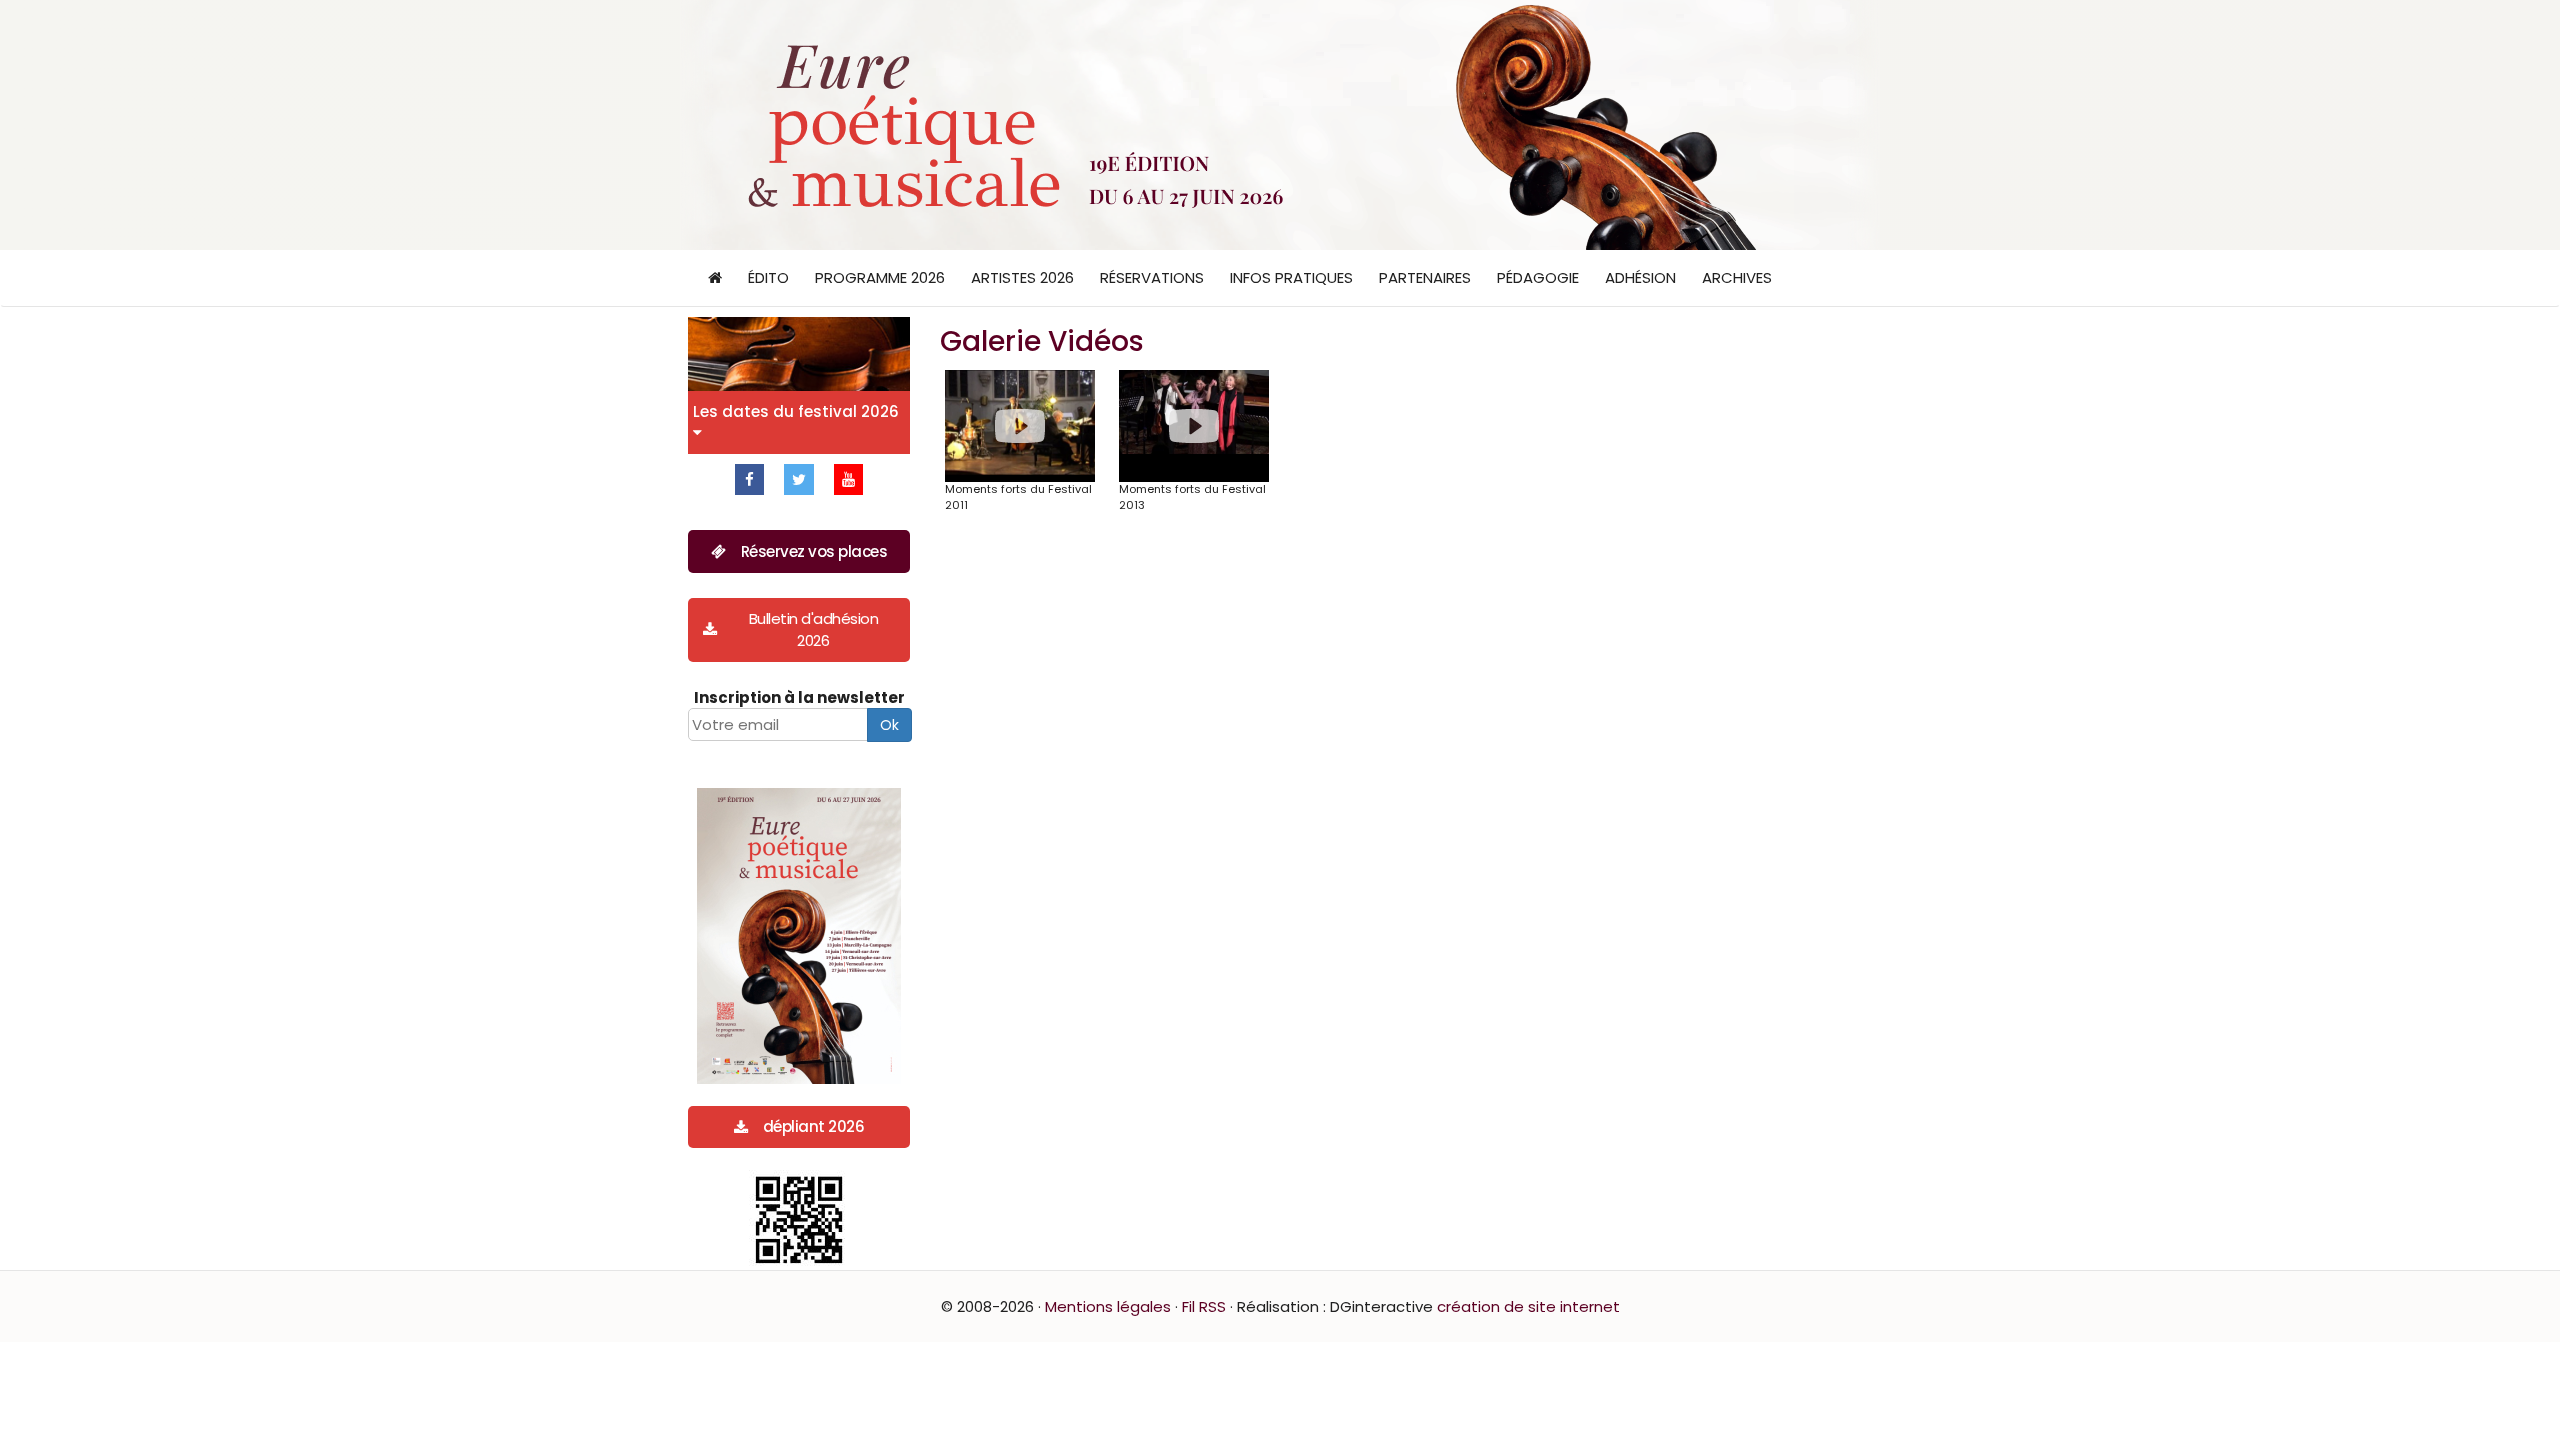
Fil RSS (1204, 1306)
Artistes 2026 (1022, 277)
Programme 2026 (880, 277)
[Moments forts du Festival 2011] (1020, 426)
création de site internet (1528, 1306)
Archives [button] (1737, 277)
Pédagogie (1538, 277)
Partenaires (1425, 277)
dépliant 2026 (814, 1126)
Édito (768, 277)
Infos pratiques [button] (1291, 277)
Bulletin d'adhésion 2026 (814, 629)
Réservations (1152, 277)
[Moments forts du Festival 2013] (1194, 426)
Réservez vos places (814, 551)
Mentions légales (1108, 1306)
